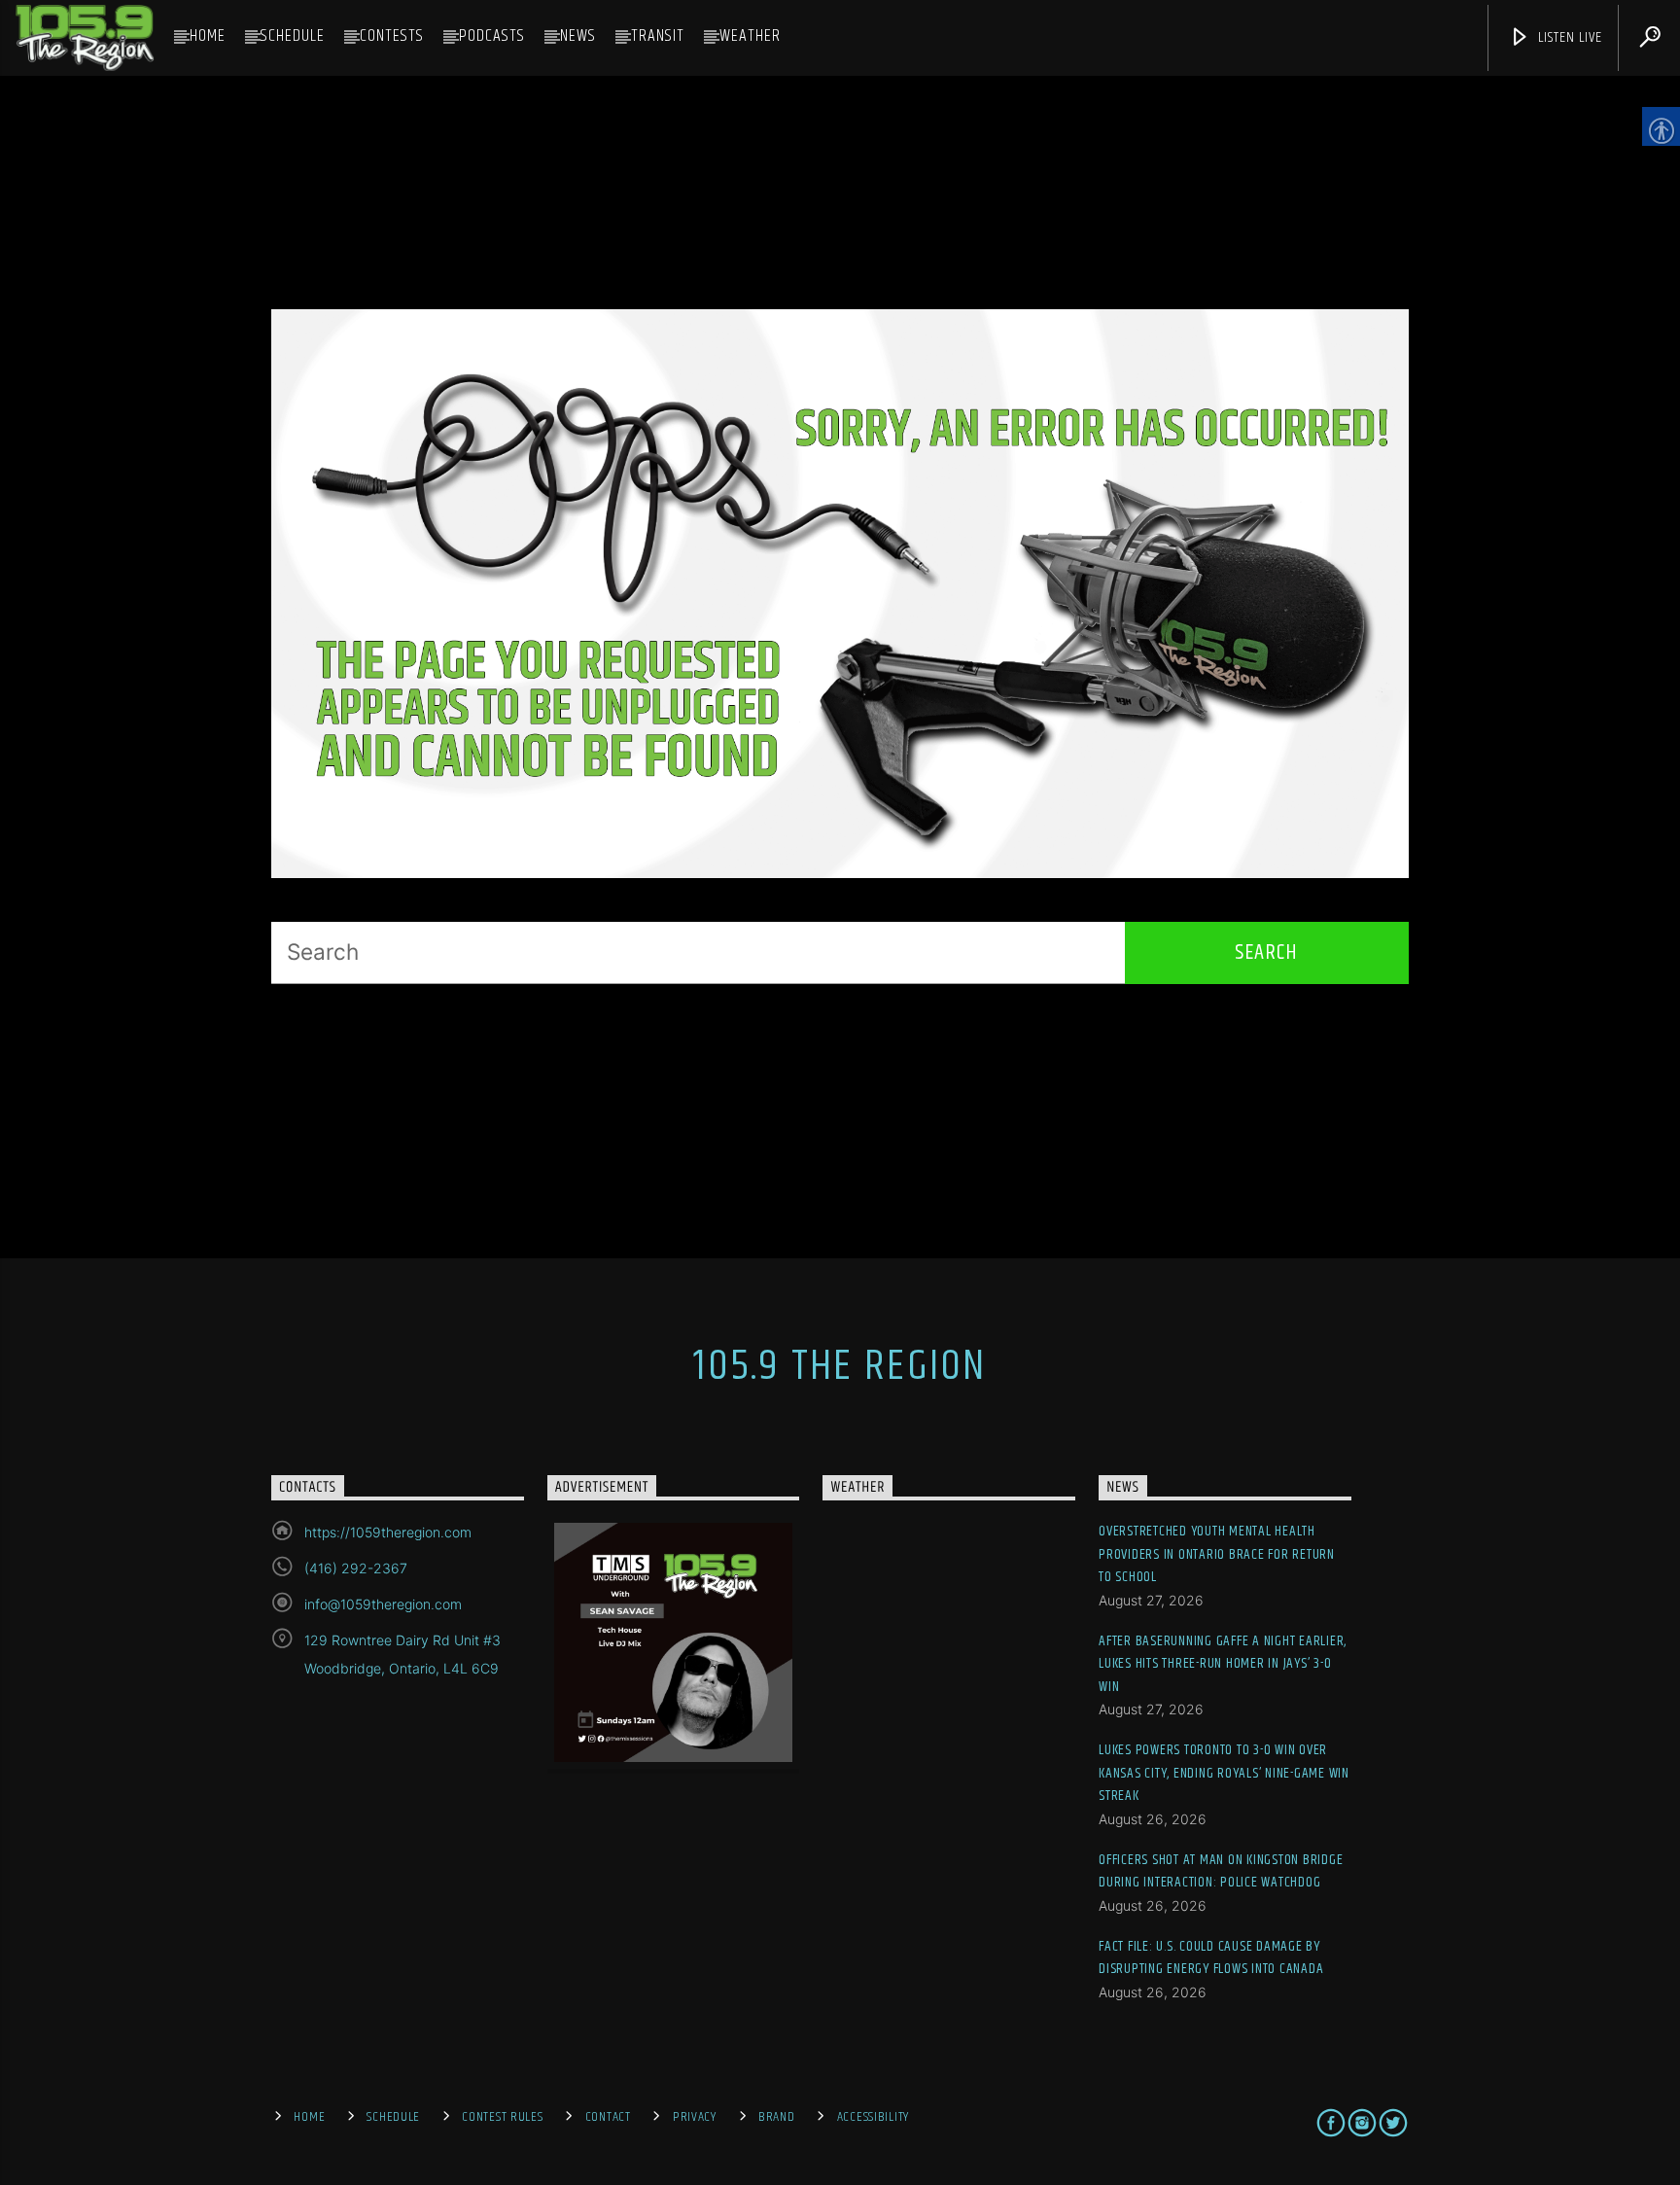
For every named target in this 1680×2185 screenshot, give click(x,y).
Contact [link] (608, 2117)
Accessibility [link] (873, 2117)
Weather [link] (750, 36)
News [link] (578, 36)
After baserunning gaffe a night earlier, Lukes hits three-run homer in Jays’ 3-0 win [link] (1223, 1664)
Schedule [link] (293, 36)
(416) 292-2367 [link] (356, 1568)
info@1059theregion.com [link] (383, 1604)
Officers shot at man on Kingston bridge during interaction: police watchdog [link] (1221, 1871)
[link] (85, 38)
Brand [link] (777, 2117)
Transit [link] (658, 36)
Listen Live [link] (1568, 37)
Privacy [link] (695, 2117)
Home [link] (208, 36)
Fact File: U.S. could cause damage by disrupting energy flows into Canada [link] (1211, 1958)
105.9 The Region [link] (840, 1366)
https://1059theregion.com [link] (388, 1532)
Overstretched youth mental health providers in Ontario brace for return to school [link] (1217, 1554)
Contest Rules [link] (502, 2117)
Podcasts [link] (492, 36)
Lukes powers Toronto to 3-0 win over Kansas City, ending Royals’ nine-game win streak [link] (1224, 1773)
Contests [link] (392, 36)
